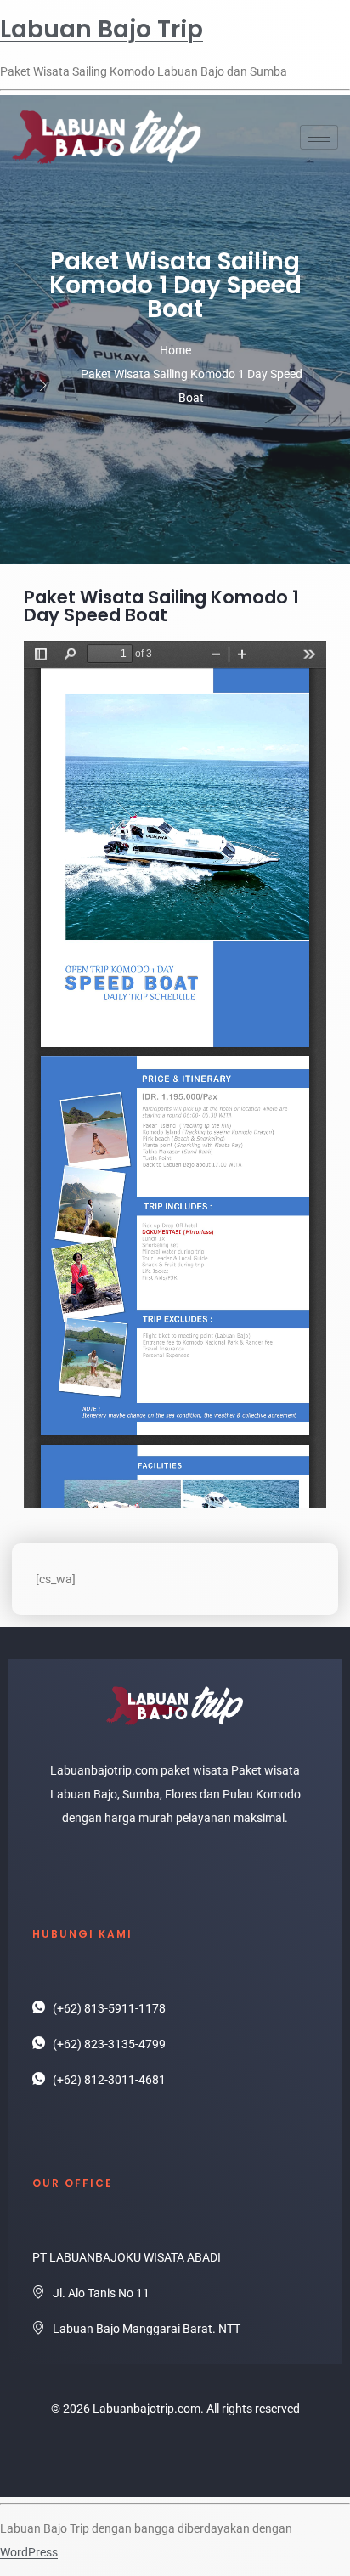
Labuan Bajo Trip (102, 29)
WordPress (29, 2552)
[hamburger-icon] (319, 137)
